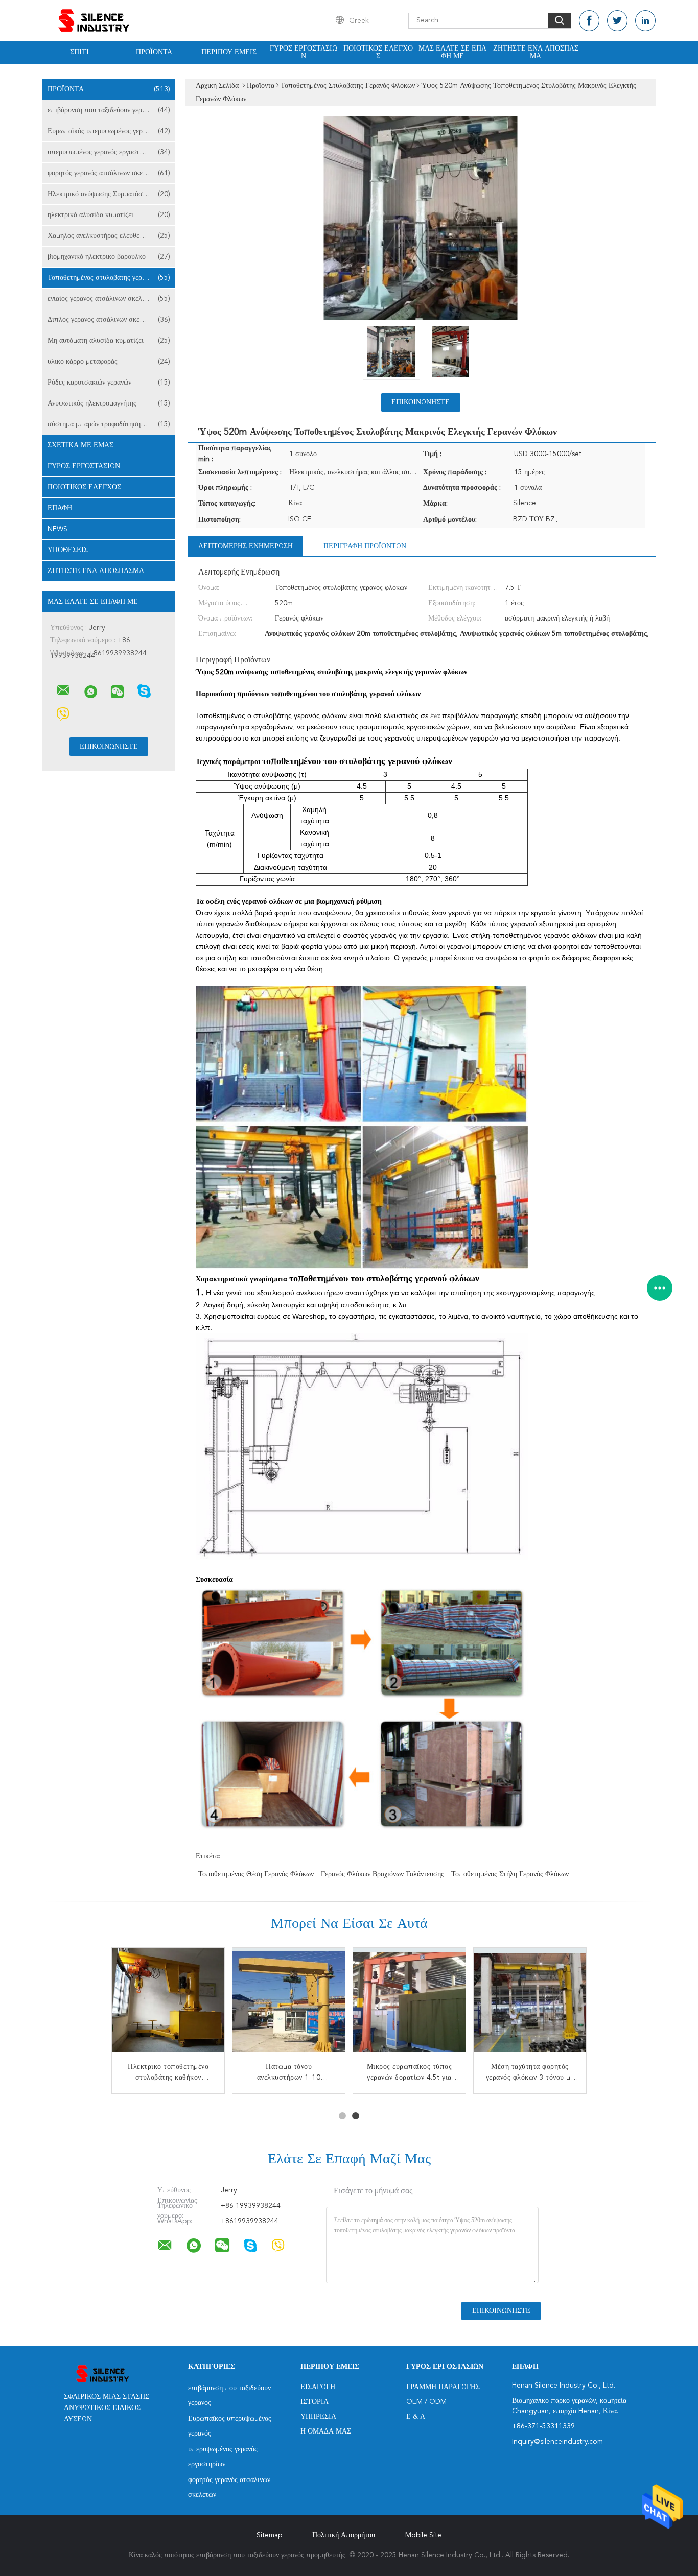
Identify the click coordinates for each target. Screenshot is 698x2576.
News (57, 529)
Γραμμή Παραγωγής (443, 2387)
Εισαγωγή (318, 2387)
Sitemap (269, 2535)
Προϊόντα (154, 52)
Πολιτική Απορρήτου (344, 2535)
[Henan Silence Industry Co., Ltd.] (63, 690)
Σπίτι (79, 52)
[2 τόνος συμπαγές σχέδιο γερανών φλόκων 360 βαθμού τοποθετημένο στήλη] (289, 2004)
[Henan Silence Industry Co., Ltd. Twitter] (617, 21)
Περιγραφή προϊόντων (365, 546)
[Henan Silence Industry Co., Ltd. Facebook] (589, 21)
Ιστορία (315, 2402)
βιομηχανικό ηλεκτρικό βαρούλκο (109, 257)
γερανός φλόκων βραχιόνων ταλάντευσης (382, 1874)
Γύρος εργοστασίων (304, 52)
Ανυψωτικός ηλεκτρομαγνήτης (109, 403)
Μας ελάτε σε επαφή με (452, 52)
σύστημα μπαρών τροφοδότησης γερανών (109, 424)
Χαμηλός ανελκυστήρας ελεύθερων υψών (109, 236)
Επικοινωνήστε (421, 402)
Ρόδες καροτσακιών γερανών (109, 383)
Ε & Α (416, 2417)
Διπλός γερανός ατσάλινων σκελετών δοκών (111, 320)
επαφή (60, 508)
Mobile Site (423, 2535)
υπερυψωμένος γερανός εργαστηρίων (109, 152)
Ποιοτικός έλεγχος (378, 52)
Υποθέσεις (68, 550)
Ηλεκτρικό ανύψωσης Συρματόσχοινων (109, 194)
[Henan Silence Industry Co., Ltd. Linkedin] (645, 21)
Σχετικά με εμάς (80, 445)
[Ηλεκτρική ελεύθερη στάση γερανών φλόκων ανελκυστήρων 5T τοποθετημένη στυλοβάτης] (409, 2004)
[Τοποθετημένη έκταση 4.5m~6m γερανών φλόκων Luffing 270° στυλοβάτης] (168, 2004)
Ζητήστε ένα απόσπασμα (536, 52)
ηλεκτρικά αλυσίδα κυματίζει (109, 215)
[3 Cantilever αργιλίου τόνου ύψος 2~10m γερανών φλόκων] (530, 2004)
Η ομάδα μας (326, 2431)
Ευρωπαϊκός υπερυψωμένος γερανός (109, 131)
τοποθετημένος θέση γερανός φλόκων (256, 1874)
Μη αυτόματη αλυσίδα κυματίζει (109, 341)
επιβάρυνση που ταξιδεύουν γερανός (109, 110)
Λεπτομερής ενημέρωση (246, 546)
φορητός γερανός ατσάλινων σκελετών (109, 173)
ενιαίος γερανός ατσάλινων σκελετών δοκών (111, 299)
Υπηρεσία (318, 2417)
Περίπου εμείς (229, 52)
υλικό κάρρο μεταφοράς (109, 362)
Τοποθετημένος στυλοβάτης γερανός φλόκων (111, 278)
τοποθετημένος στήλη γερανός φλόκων (510, 1874)
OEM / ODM (426, 2402)
